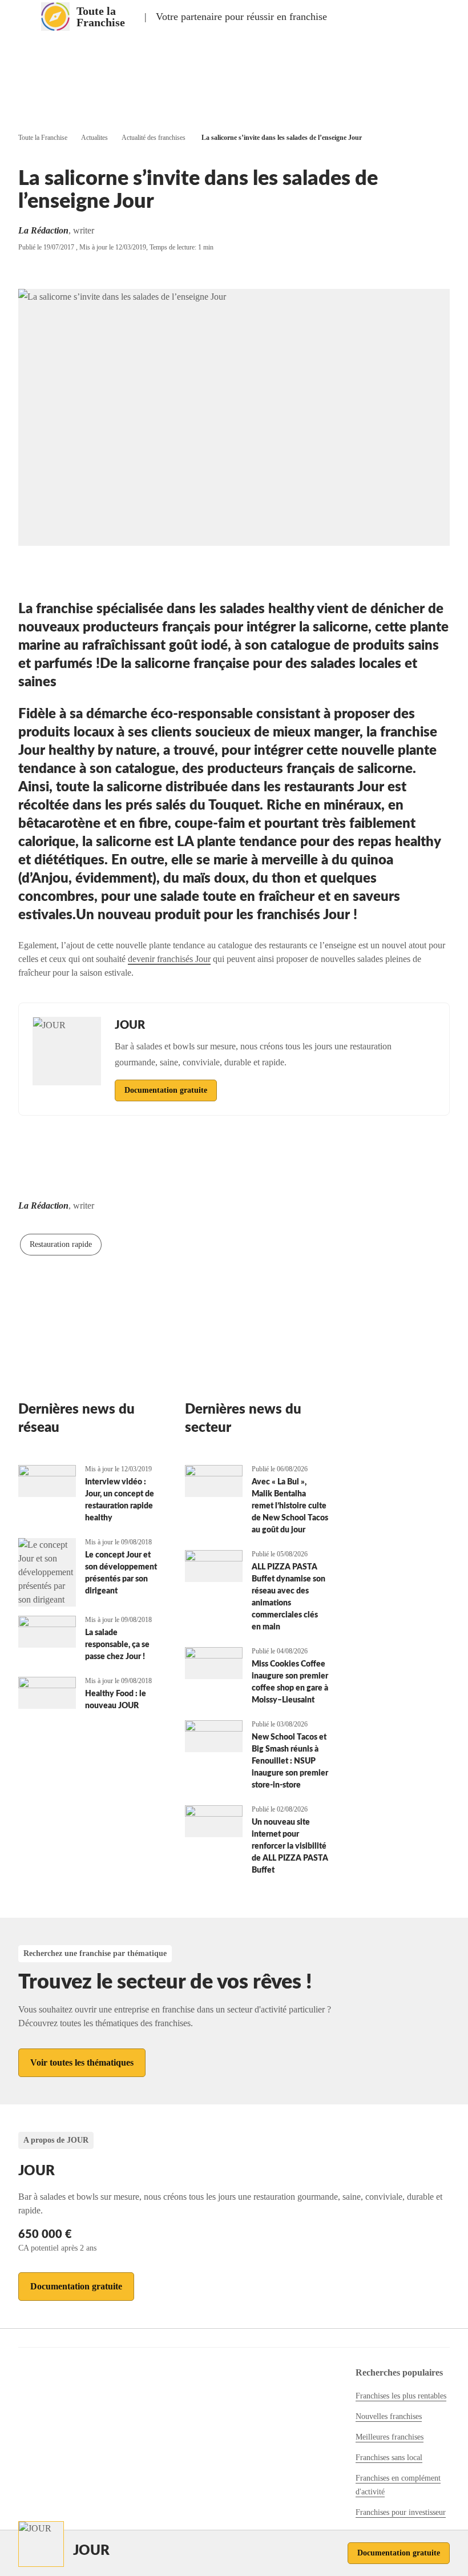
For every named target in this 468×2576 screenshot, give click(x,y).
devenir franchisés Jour (169, 959)
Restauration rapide (61, 1244)
